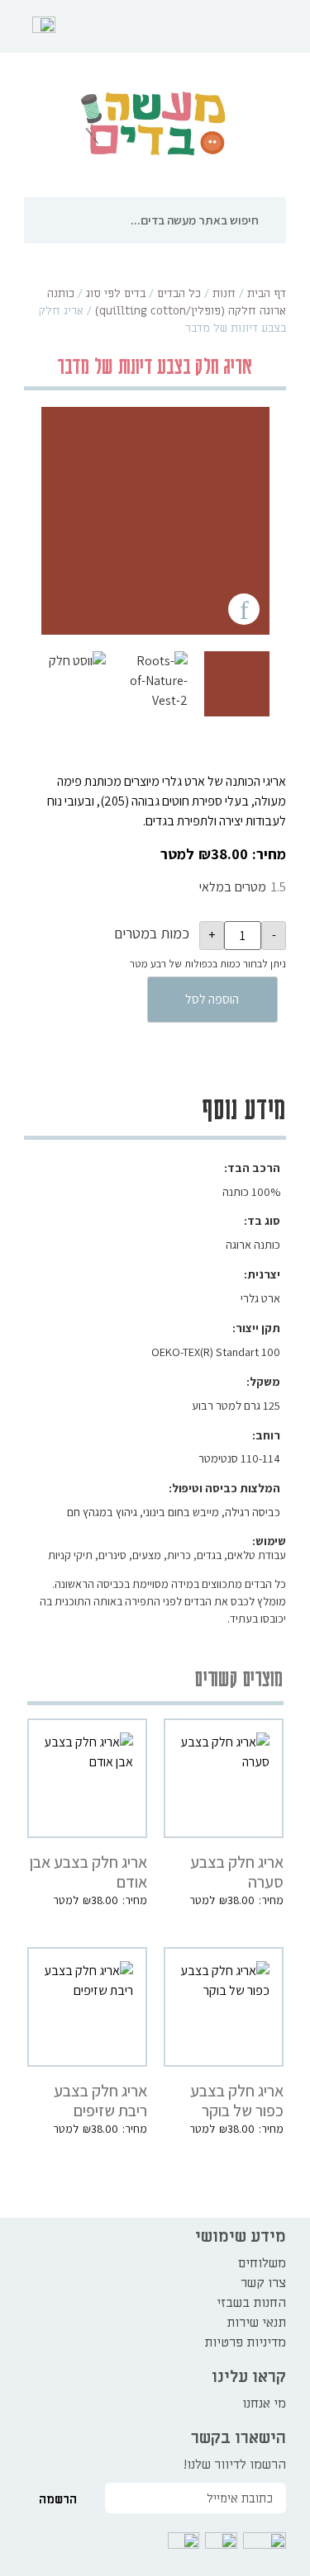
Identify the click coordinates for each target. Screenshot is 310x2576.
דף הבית (267, 293)
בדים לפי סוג (116, 293)
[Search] (276, 220)
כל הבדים (179, 293)
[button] (286, 27)
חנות (224, 293)
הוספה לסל (212, 999)
